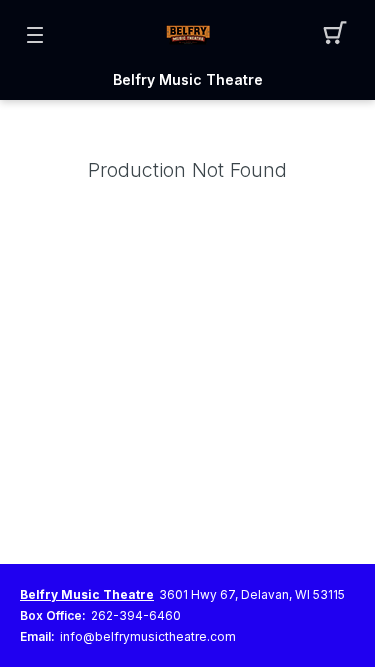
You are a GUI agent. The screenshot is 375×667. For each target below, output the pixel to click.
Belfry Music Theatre (188, 80)
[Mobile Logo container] (188, 35)
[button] (340, 35)
